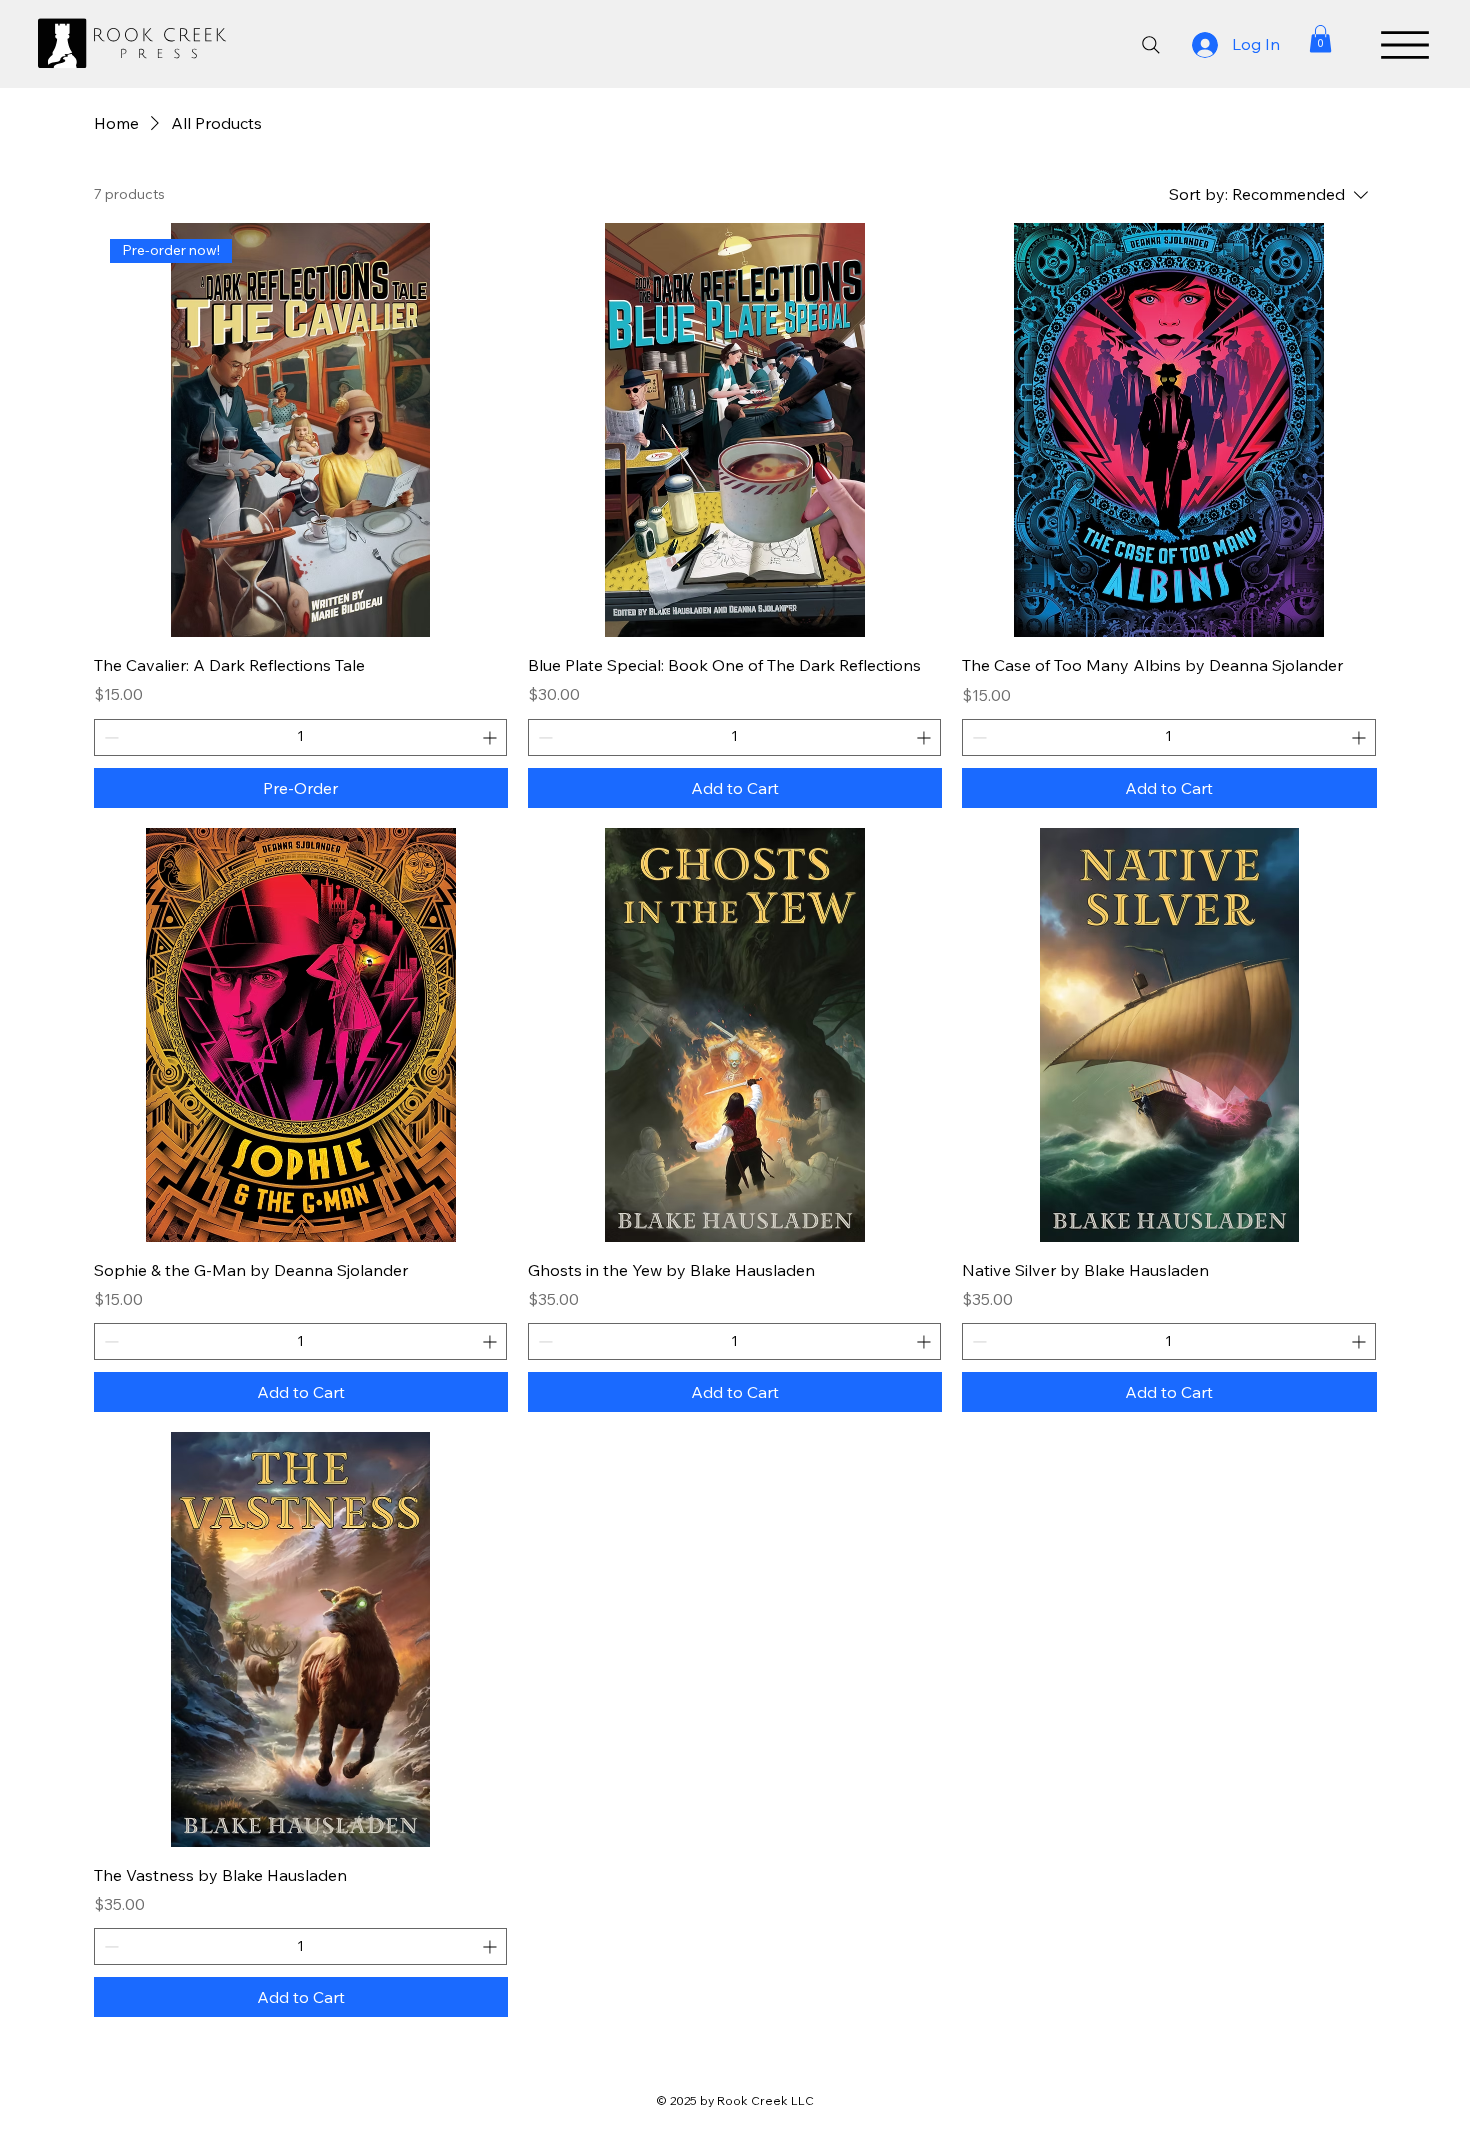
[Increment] (491, 737)
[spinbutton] (300, 737)
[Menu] (1405, 45)
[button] (1320, 38)
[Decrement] (109, 737)
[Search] (1151, 45)
